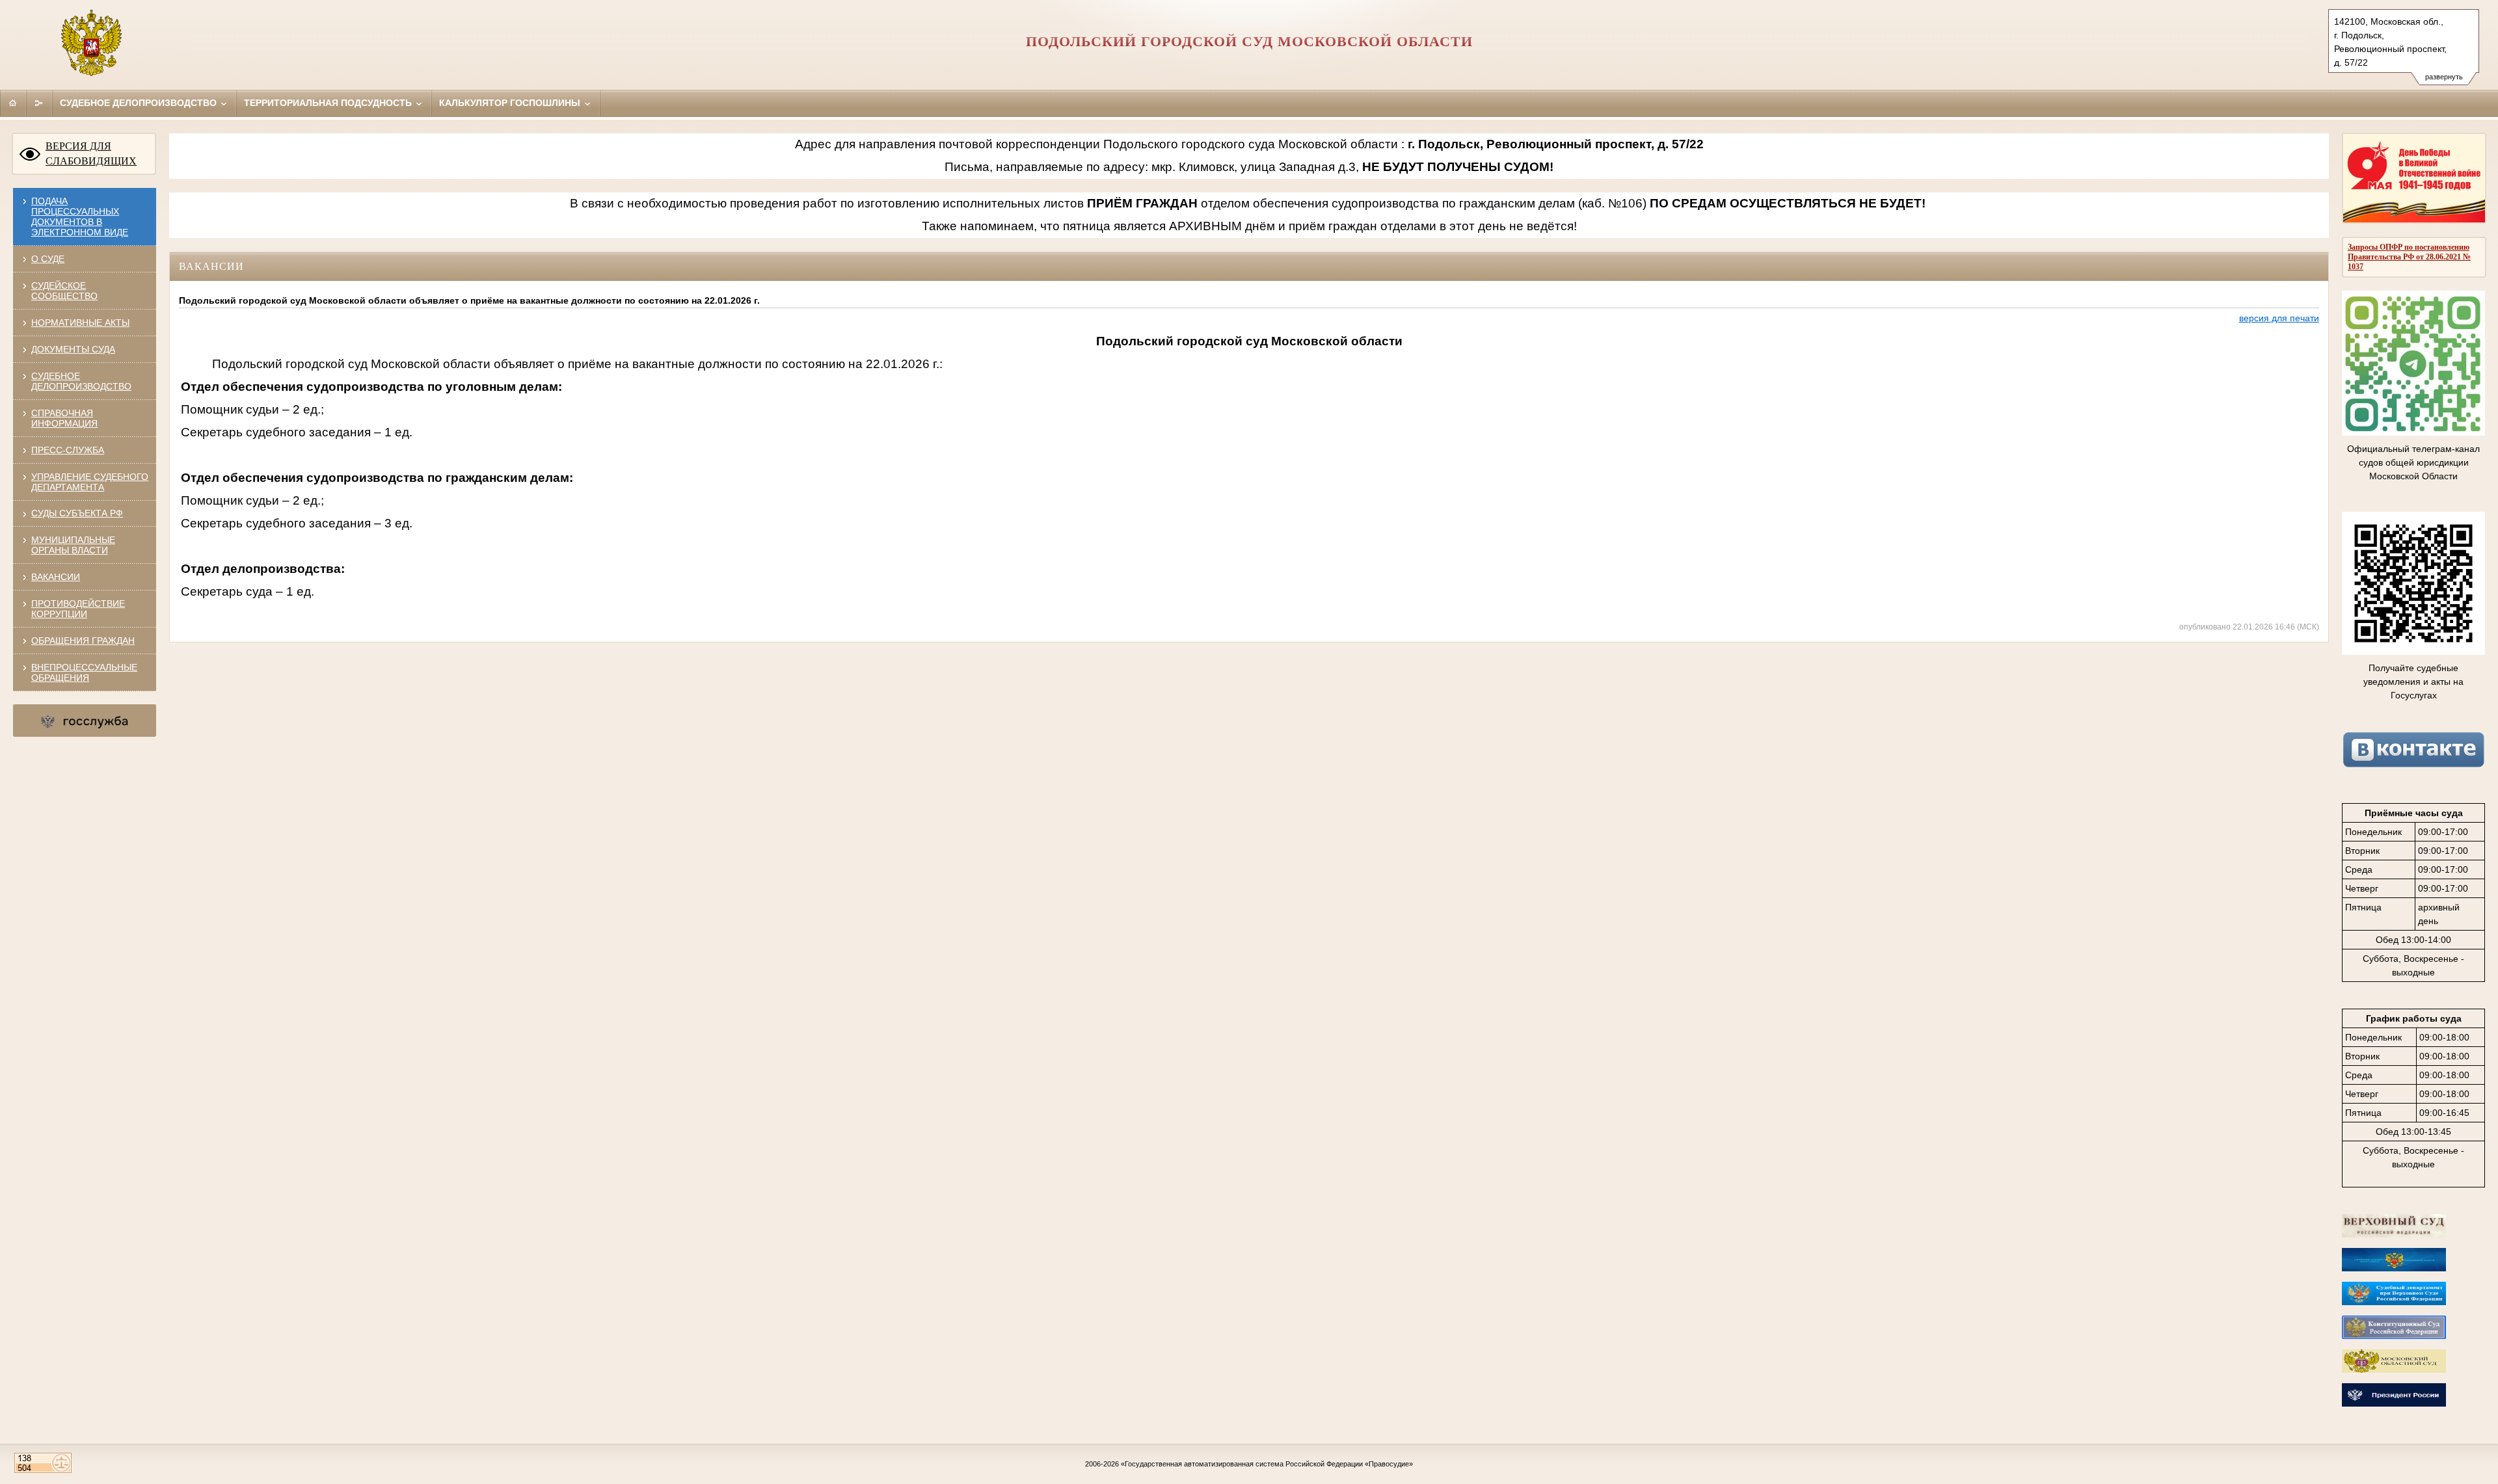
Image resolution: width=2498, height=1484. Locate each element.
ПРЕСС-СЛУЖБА (68, 450)
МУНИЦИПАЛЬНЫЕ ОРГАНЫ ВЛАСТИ (73, 545)
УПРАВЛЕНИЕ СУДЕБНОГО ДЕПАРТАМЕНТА (90, 482)
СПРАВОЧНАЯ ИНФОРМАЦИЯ (64, 418)
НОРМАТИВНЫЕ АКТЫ (80, 323)
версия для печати (2279, 318)
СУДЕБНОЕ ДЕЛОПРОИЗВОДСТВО (81, 381)
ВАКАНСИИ (56, 577)
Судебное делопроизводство (140, 103)
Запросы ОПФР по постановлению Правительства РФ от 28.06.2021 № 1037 (2409, 257)
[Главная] (13, 103)
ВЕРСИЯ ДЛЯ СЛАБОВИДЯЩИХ (91, 153)
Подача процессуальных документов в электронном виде (80, 217)
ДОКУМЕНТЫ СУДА (73, 349)
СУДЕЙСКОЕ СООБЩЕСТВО (64, 291)
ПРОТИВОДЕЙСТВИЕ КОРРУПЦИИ (78, 609)
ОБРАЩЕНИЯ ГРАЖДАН (83, 641)
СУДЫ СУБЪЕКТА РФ (77, 513)
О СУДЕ (48, 259)
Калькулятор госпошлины (511, 103)
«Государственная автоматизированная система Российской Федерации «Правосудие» (1267, 1464)
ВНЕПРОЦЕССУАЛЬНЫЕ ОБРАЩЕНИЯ (84, 672)
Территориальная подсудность (329, 103)
